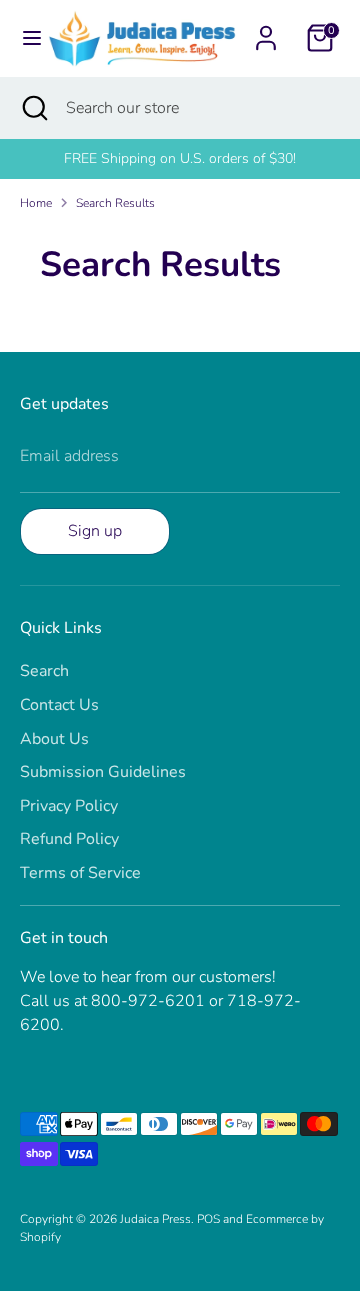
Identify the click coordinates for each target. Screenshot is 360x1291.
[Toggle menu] (25, 38)
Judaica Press (155, 1219)
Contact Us (59, 705)
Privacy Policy (69, 806)
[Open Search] (33, 108)
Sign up (95, 531)
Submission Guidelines (103, 772)
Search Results (115, 203)
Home (36, 203)
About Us (54, 739)
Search (44, 671)
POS (208, 1219)
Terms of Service (80, 873)
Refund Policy (69, 839)
